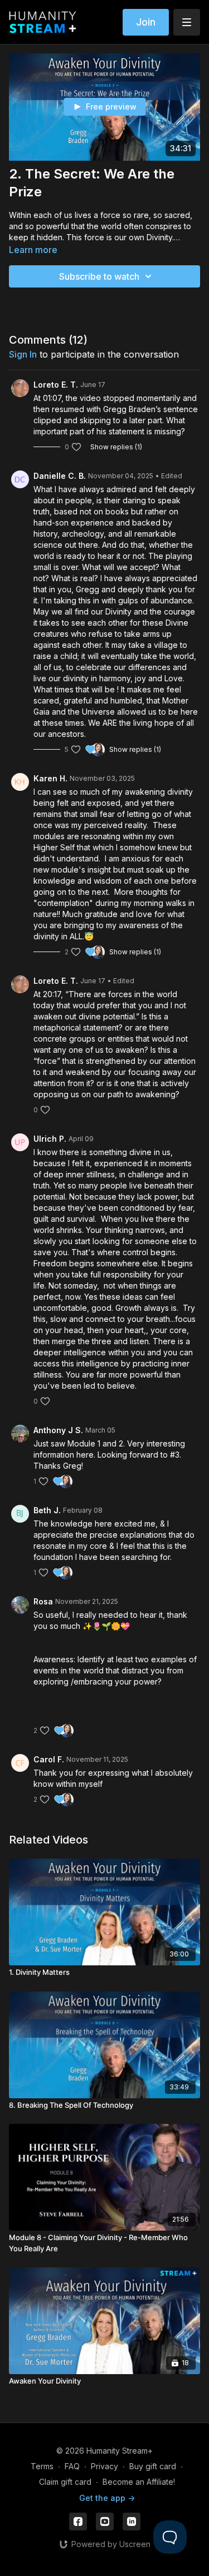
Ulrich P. (50, 1139)
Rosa (43, 1601)
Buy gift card (153, 2466)
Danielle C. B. (60, 476)
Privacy (104, 2466)
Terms (42, 2466)
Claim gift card (65, 2482)
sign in (23, 354)
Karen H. (50, 778)
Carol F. (49, 1759)
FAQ (72, 2466)
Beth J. (47, 1510)
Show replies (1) (116, 447)
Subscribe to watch (99, 276)
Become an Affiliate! (139, 2482)
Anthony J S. (58, 1430)
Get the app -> (107, 2498)
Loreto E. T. (56, 385)
